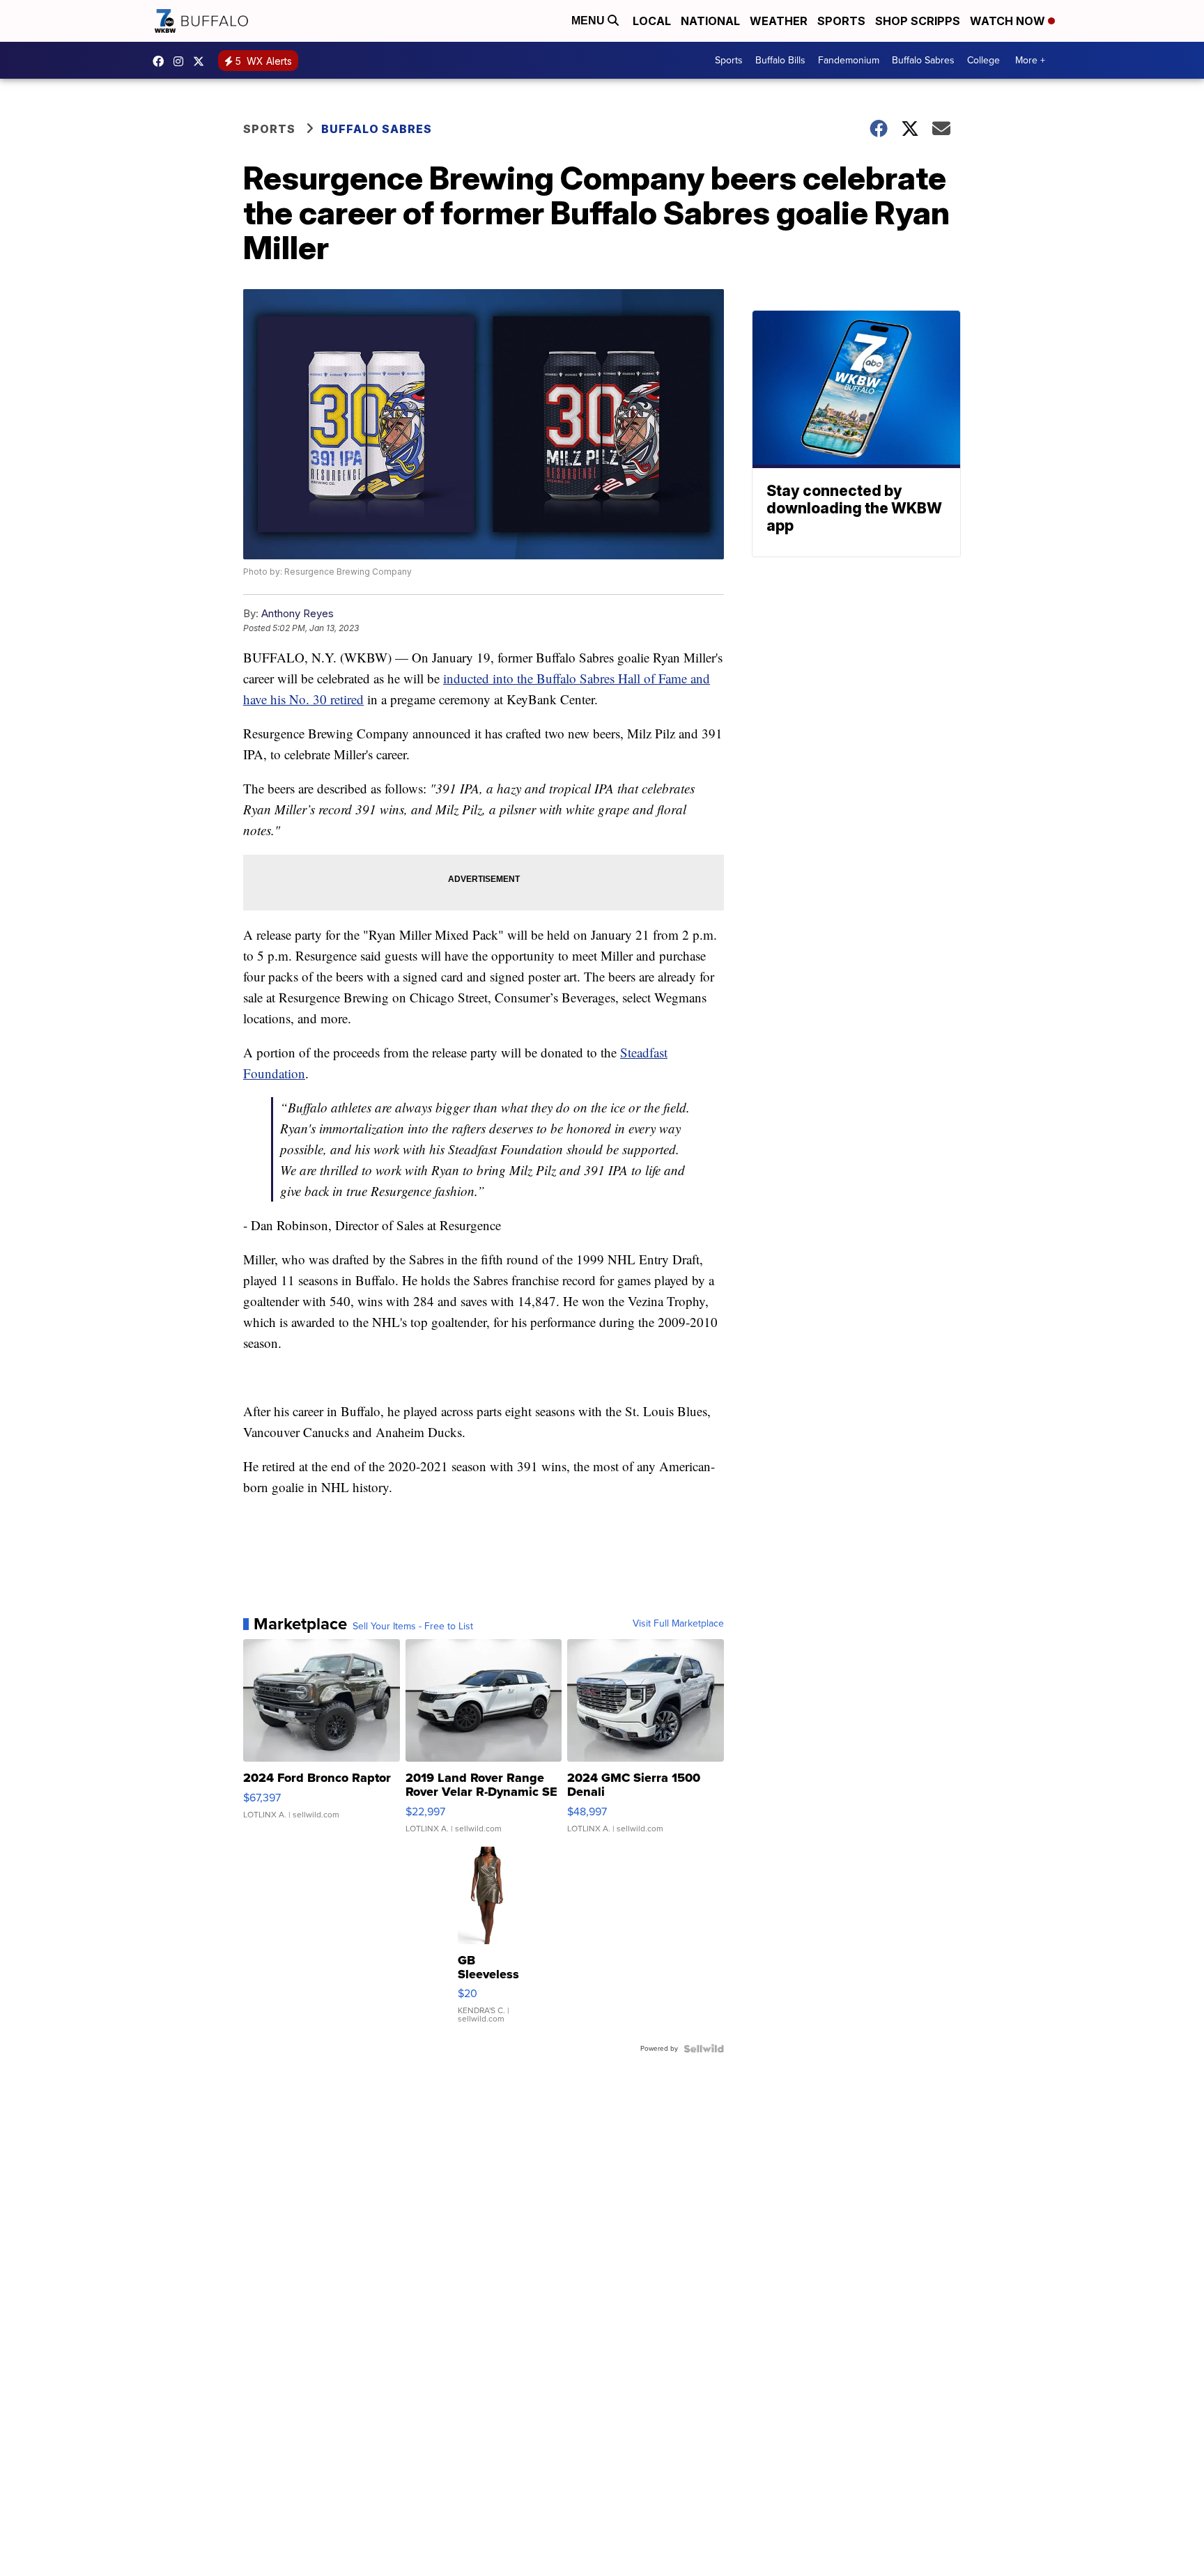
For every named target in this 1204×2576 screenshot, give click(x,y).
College (983, 60)
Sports (841, 21)
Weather (779, 21)
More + (1030, 60)
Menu (589, 21)
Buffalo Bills (780, 60)
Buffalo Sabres (923, 60)
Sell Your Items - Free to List (413, 1627)
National (710, 21)
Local (652, 21)
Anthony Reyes (298, 613)
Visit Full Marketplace (678, 1624)
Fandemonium (849, 60)
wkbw (182, 61)
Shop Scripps (918, 21)
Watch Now (1009, 21)
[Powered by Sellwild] (704, 2049)
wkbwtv (162, 61)
